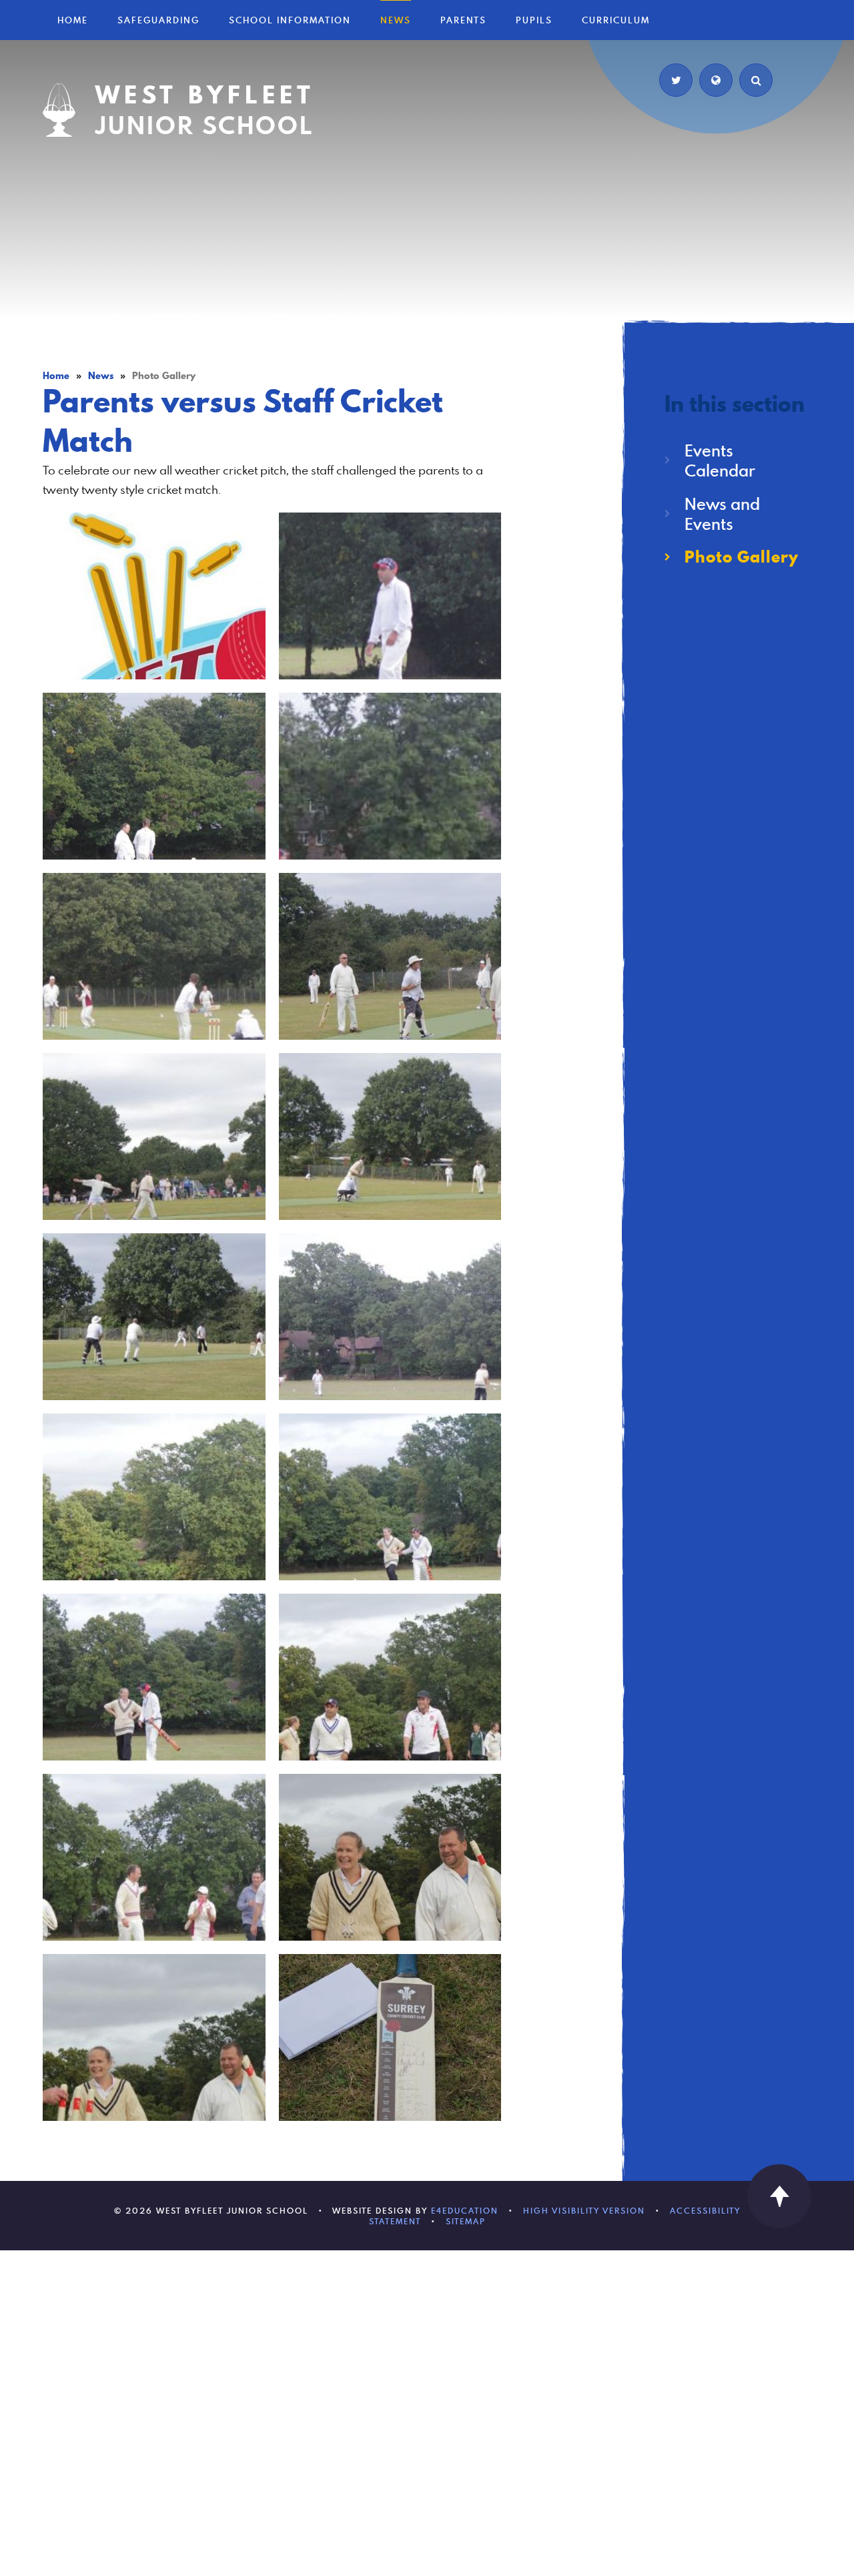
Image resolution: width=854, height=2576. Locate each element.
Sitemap (466, 2221)
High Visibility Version (584, 2210)
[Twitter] (676, 80)
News (101, 376)
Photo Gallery (164, 376)
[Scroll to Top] (779, 2196)
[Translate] (716, 80)
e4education (465, 2210)
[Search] (756, 80)
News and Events (722, 514)
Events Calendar (720, 460)
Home (56, 376)
